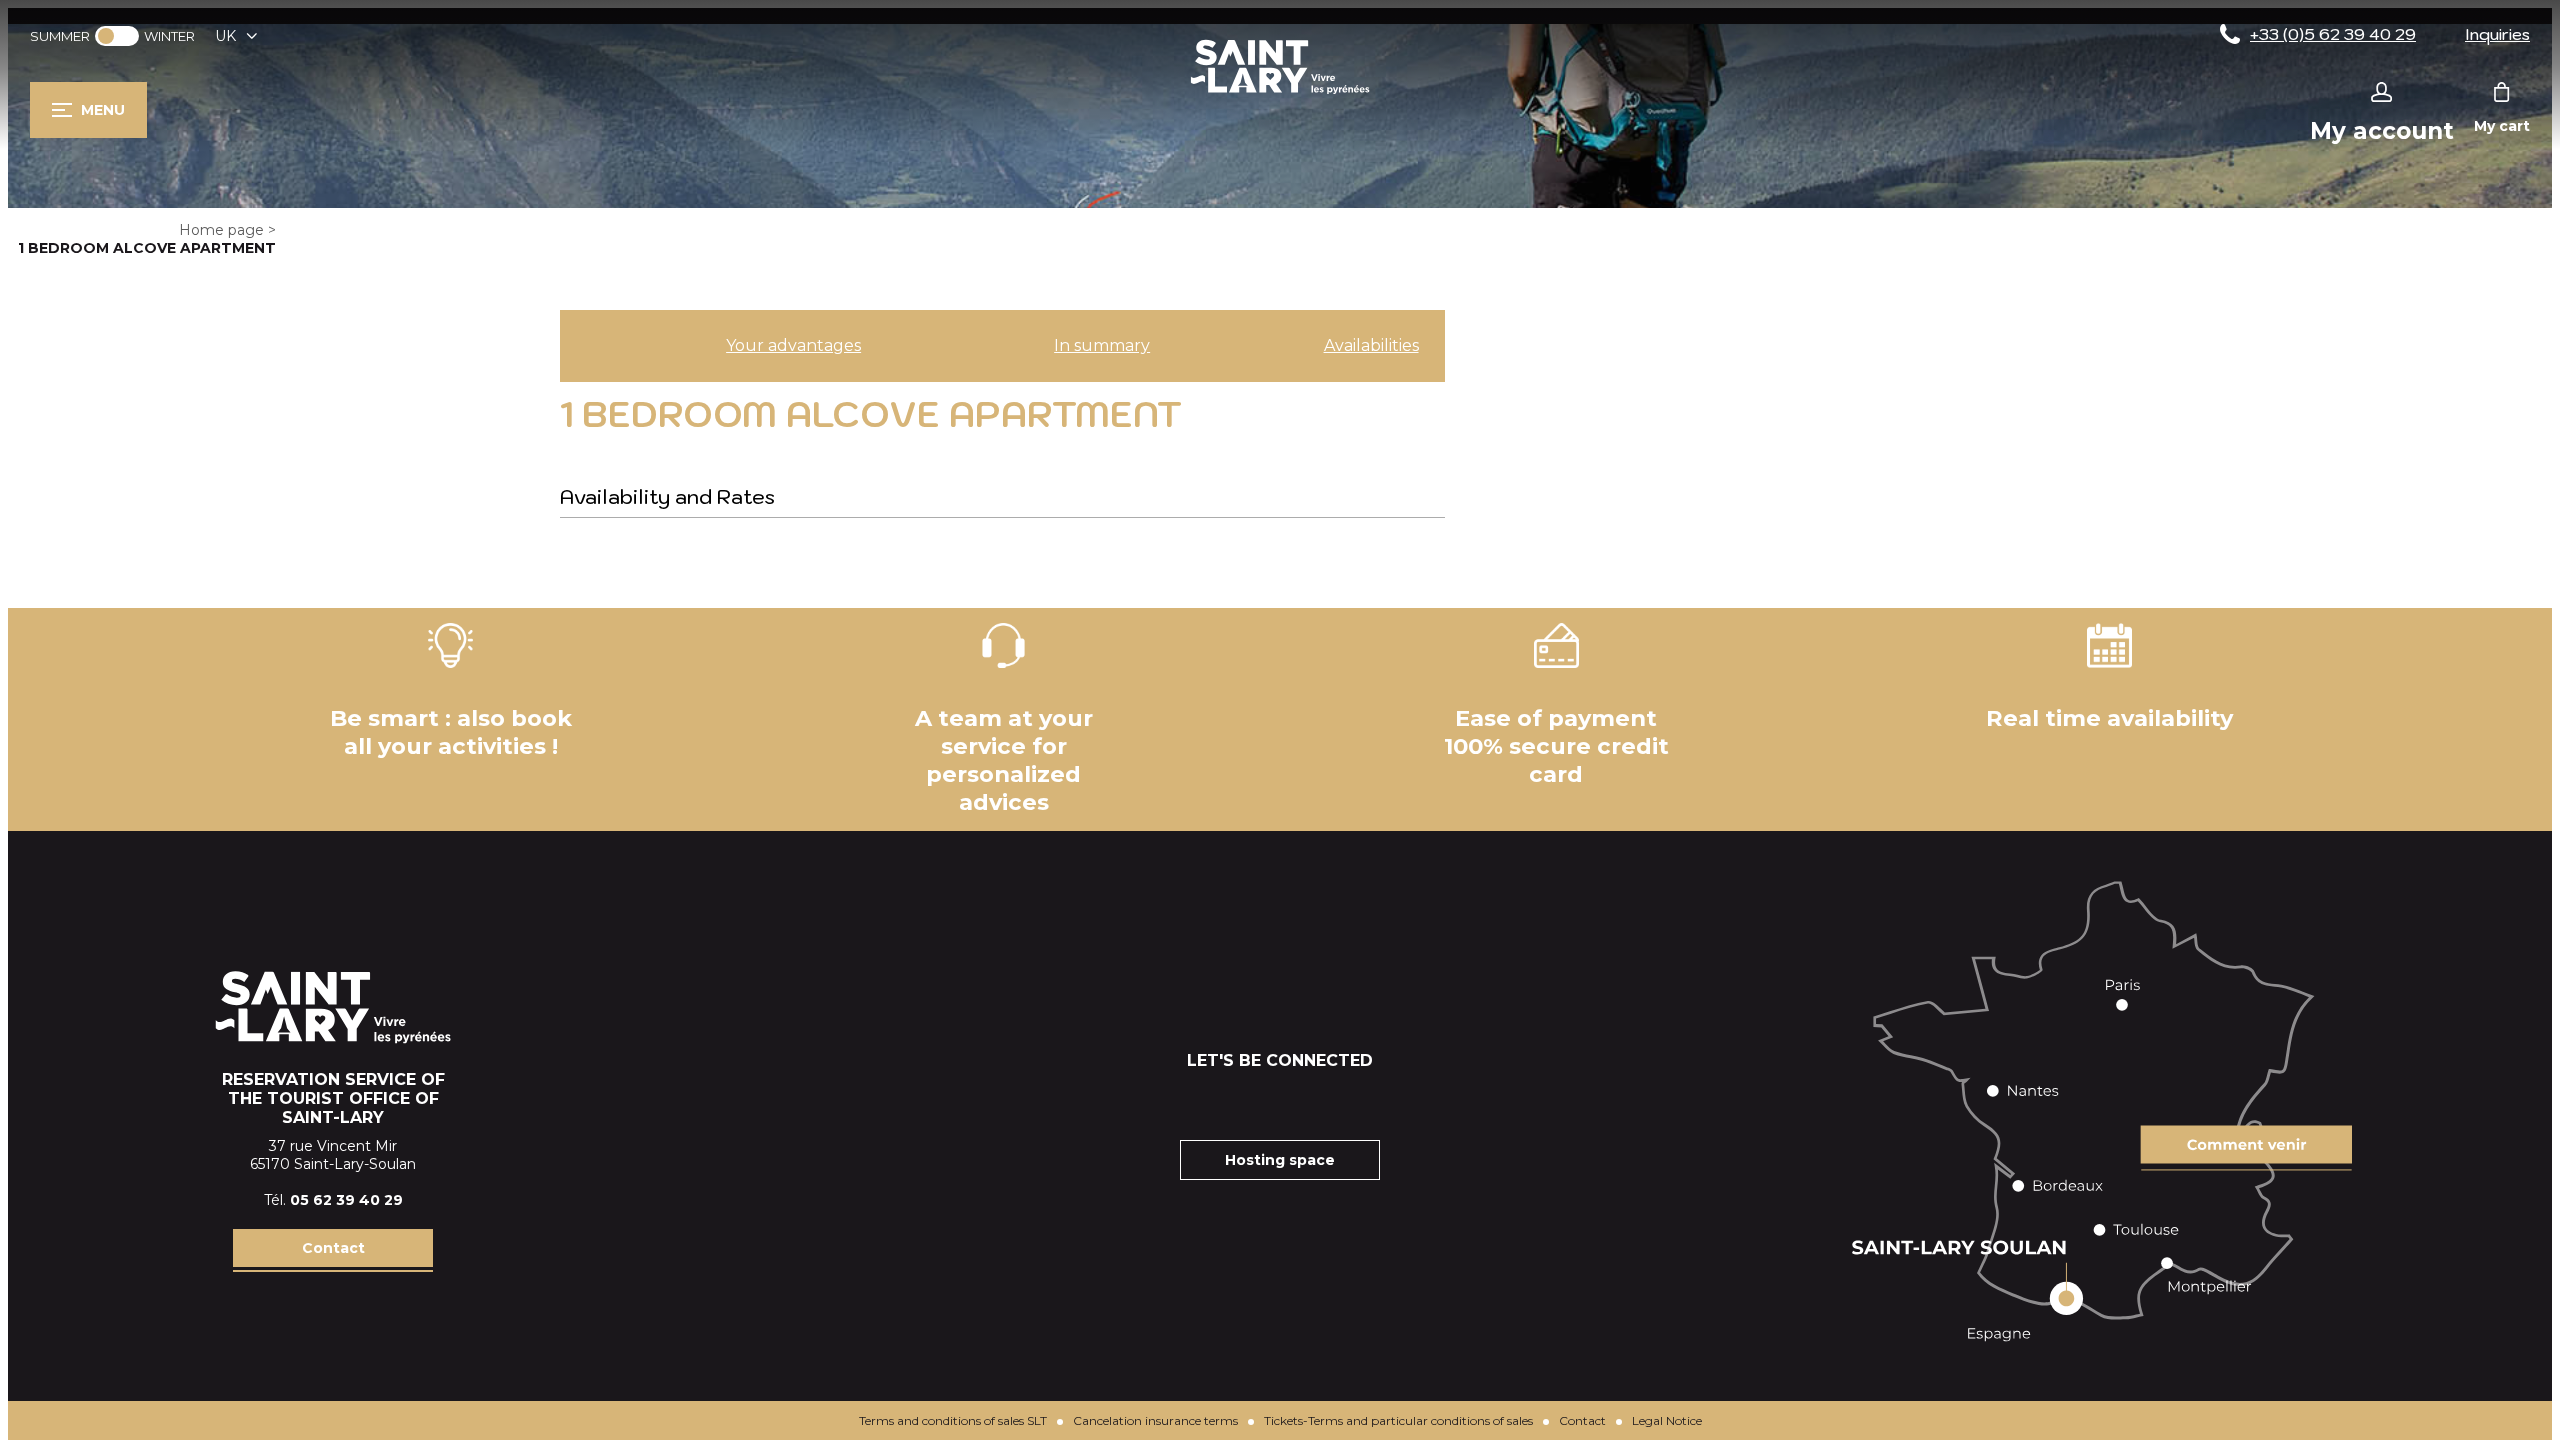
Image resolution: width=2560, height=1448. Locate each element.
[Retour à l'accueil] (1280, 93)
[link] (117, 36)
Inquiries (2497, 34)
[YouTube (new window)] (1305, 1100)
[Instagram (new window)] (1255, 1100)
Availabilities (1371, 345)
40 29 (381, 1200)
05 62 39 (324, 1200)
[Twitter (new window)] (1355, 1100)
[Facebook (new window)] (1205, 1100)
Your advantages (793, 345)
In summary (1102, 345)
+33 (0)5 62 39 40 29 (2333, 34)
